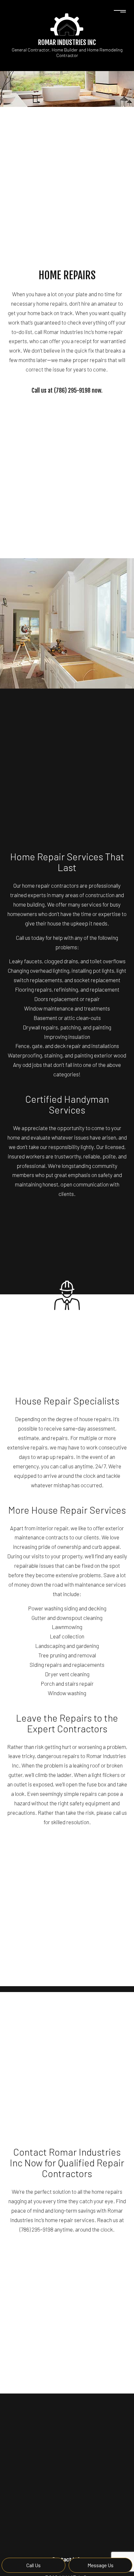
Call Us (33, 2565)
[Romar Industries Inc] (67, 24)
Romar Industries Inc (67, 42)
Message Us (100, 2565)
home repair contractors (50, 885)
